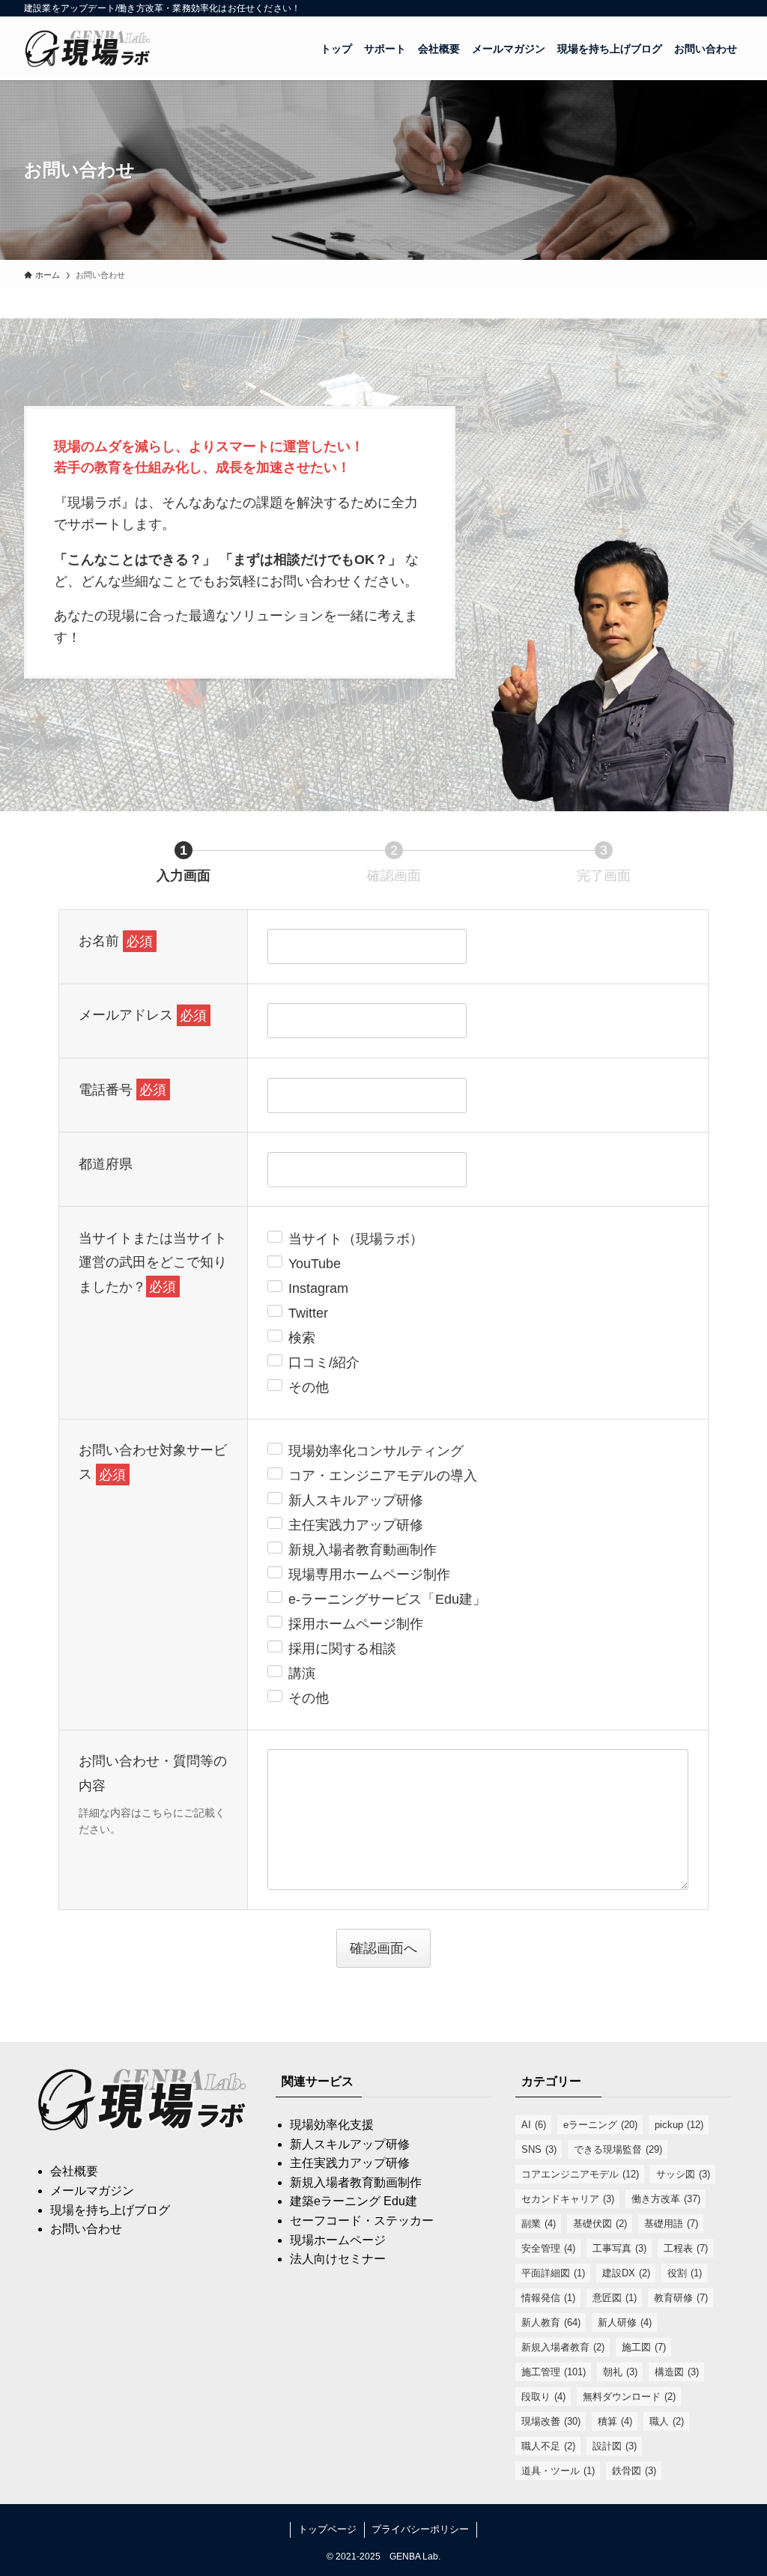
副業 (539, 2224)
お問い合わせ (86, 2229)
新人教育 (551, 2322)
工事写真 (619, 2248)
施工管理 (554, 2372)
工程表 (686, 2248)
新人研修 (625, 2322)
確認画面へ (383, 1948)
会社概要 (74, 2171)
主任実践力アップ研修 (350, 2163)
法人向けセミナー (338, 2259)
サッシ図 (683, 2174)
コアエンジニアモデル (580, 2174)
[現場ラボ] (89, 48)
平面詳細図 (553, 2273)
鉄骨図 (634, 2471)
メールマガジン (92, 2191)
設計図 (615, 2446)
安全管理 (548, 2248)
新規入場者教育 (563, 2347)
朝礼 (620, 2372)
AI (534, 2125)
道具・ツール (558, 2471)
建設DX (626, 2273)
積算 (615, 2421)
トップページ (327, 2529)
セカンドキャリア (568, 2199)
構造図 (677, 2372)
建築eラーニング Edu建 (354, 2201)
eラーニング (600, 2125)
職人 (667, 2421)
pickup (679, 2125)
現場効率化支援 (332, 2125)
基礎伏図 (600, 2224)
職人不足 (548, 2446)
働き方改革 (666, 2199)
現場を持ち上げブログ (110, 2210)
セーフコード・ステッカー (362, 2221)
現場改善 (551, 2421)
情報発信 (548, 2298)
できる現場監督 (618, 2149)
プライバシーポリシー (420, 2529)
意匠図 (615, 2298)
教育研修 (681, 2298)
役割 (685, 2273)
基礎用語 (671, 2224)
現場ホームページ (338, 2240)
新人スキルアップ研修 (350, 2144)
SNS (539, 2149)
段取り (543, 2397)
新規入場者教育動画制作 (356, 2182)
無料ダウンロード (629, 2397)
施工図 (644, 2347)
